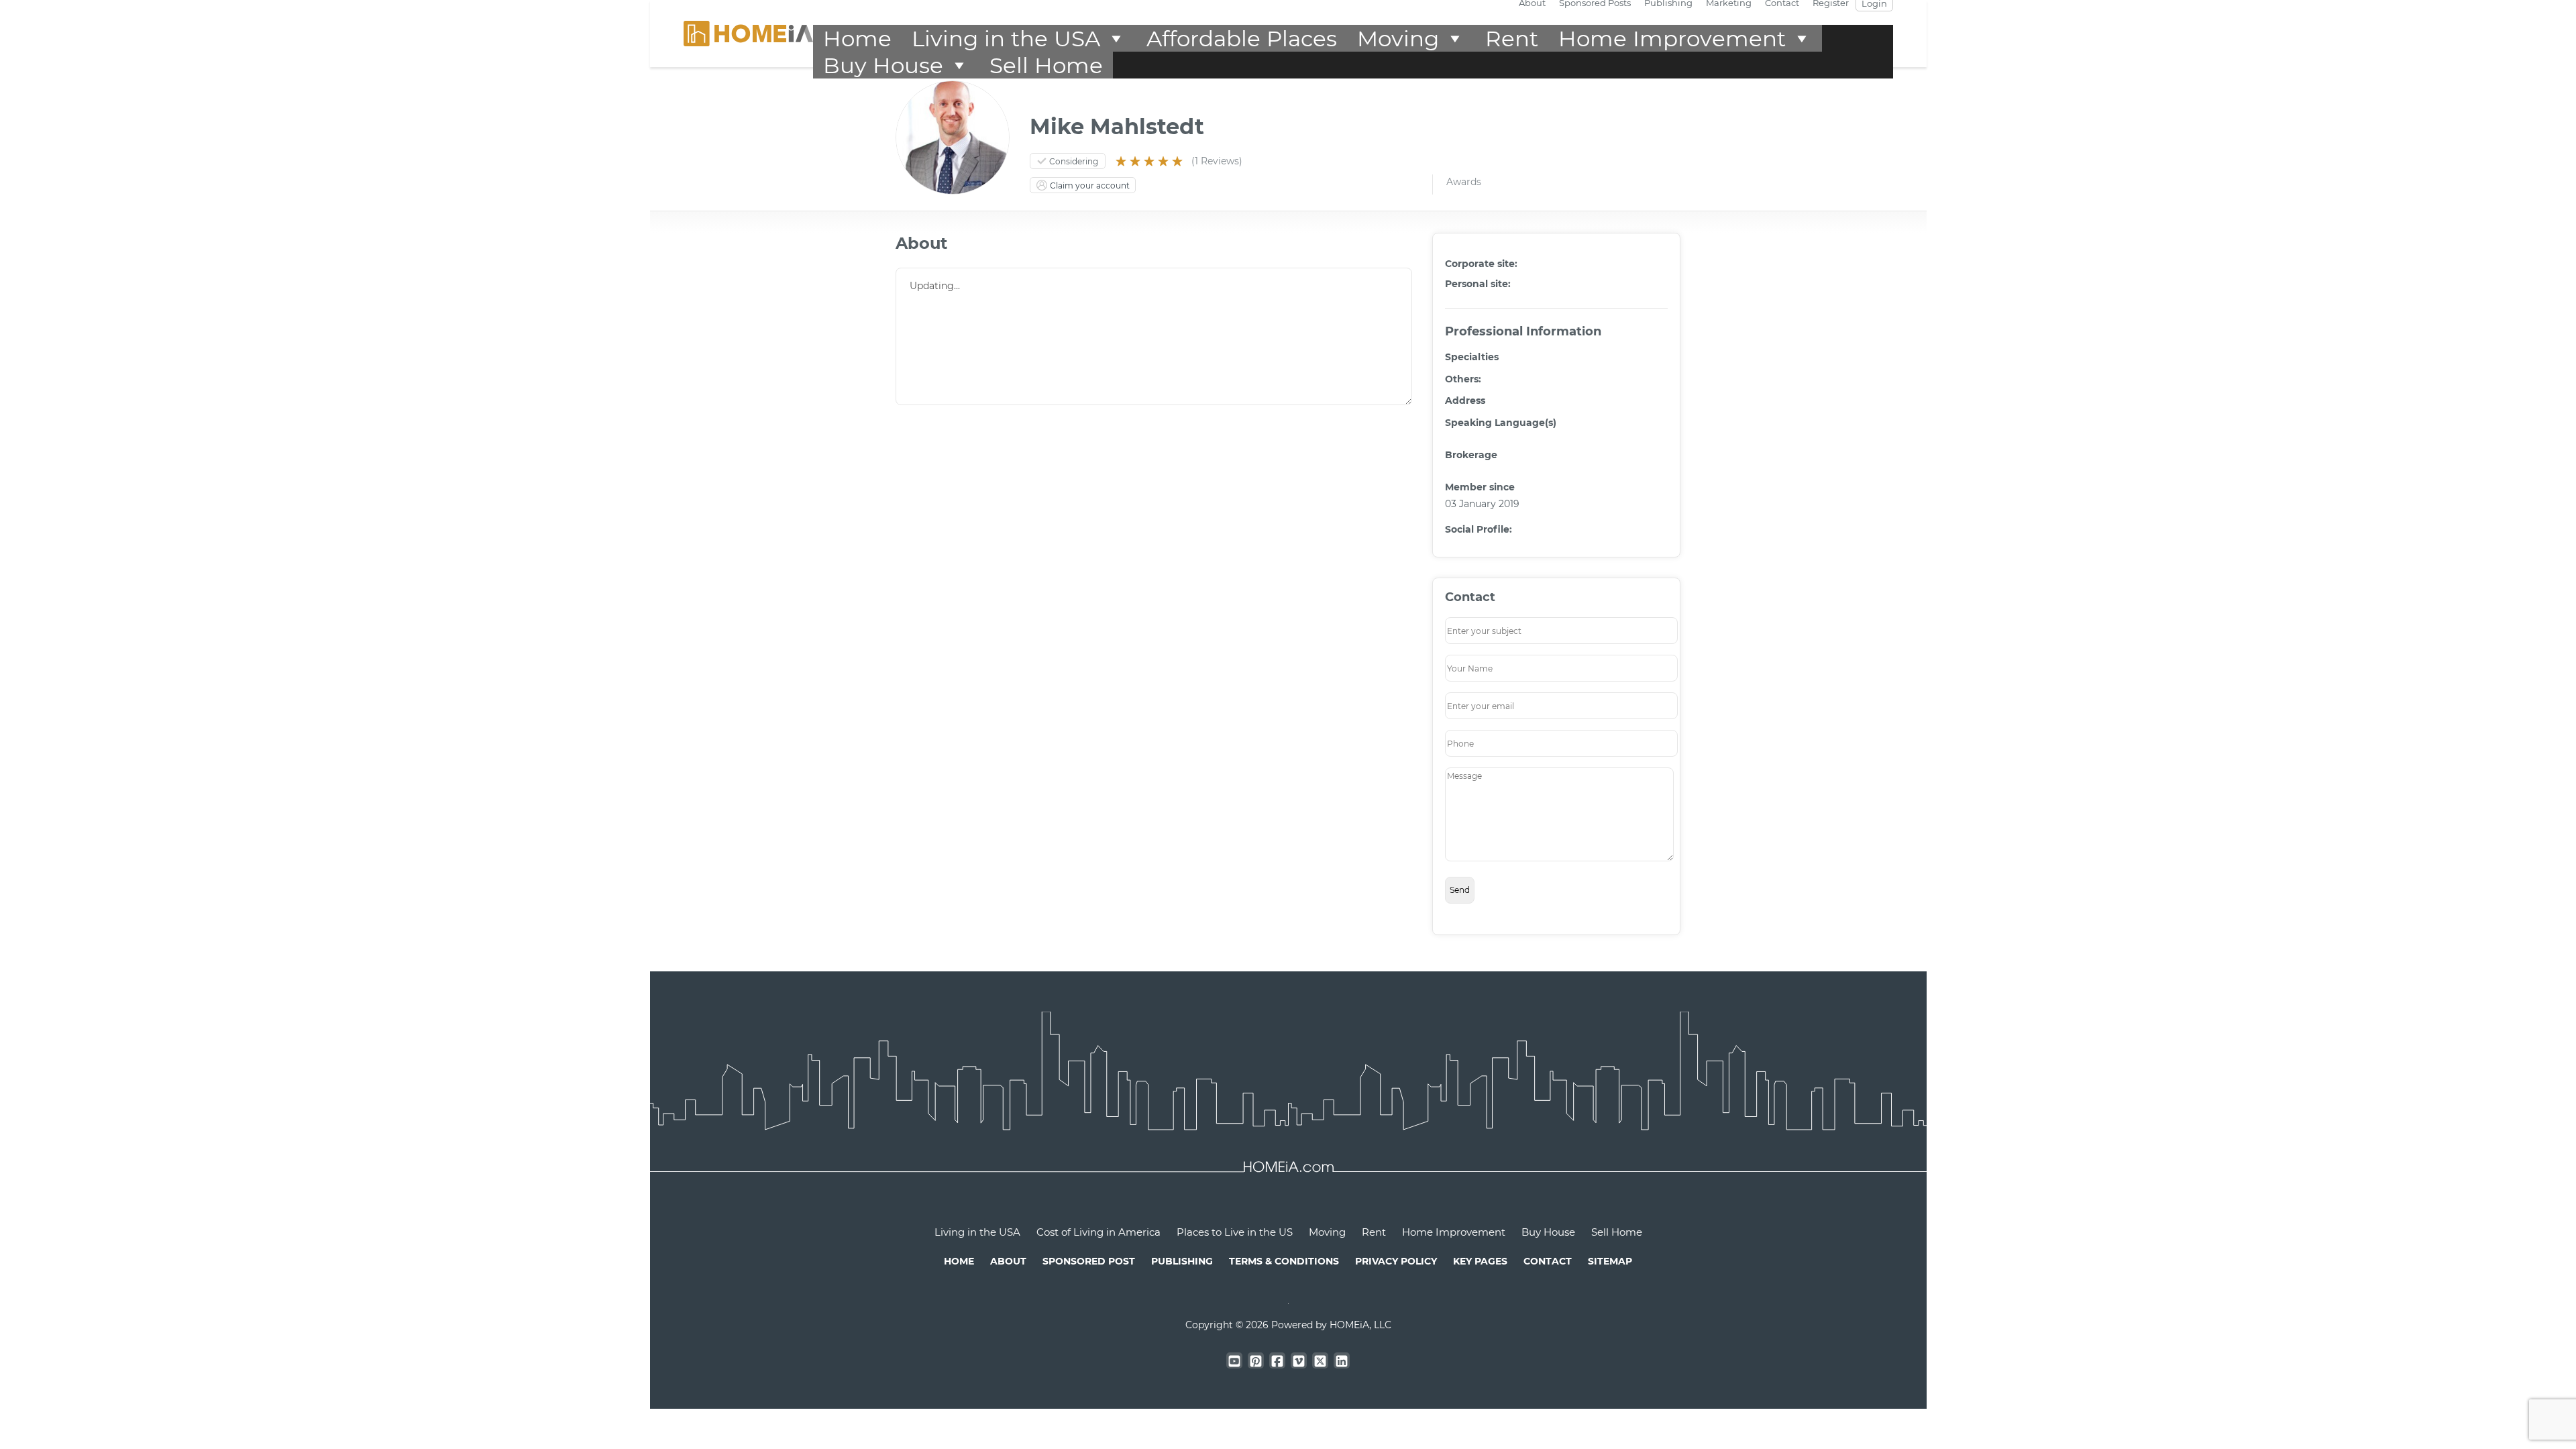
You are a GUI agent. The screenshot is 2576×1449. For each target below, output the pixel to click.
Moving (1398, 38)
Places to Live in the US (1235, 1232)
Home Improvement (1672, 38)
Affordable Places (1242, 38)
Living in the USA (1006, 38)
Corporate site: (1481, 264)
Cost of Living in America (1098, 1232)
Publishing (1182, 1261)
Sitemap (1610, 1261)
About (1008, 1261)
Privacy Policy (1396, 1261)
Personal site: (1478, 284)
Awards (1464, 182)
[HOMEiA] (748, 33)
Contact (1548, 1261)
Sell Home (1046, 65)
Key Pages (1480, 1261)
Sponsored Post (1089, 1261)
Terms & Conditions (1284, 1261)
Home (857, 38)
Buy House (883, 65)
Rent (1512, 38)
